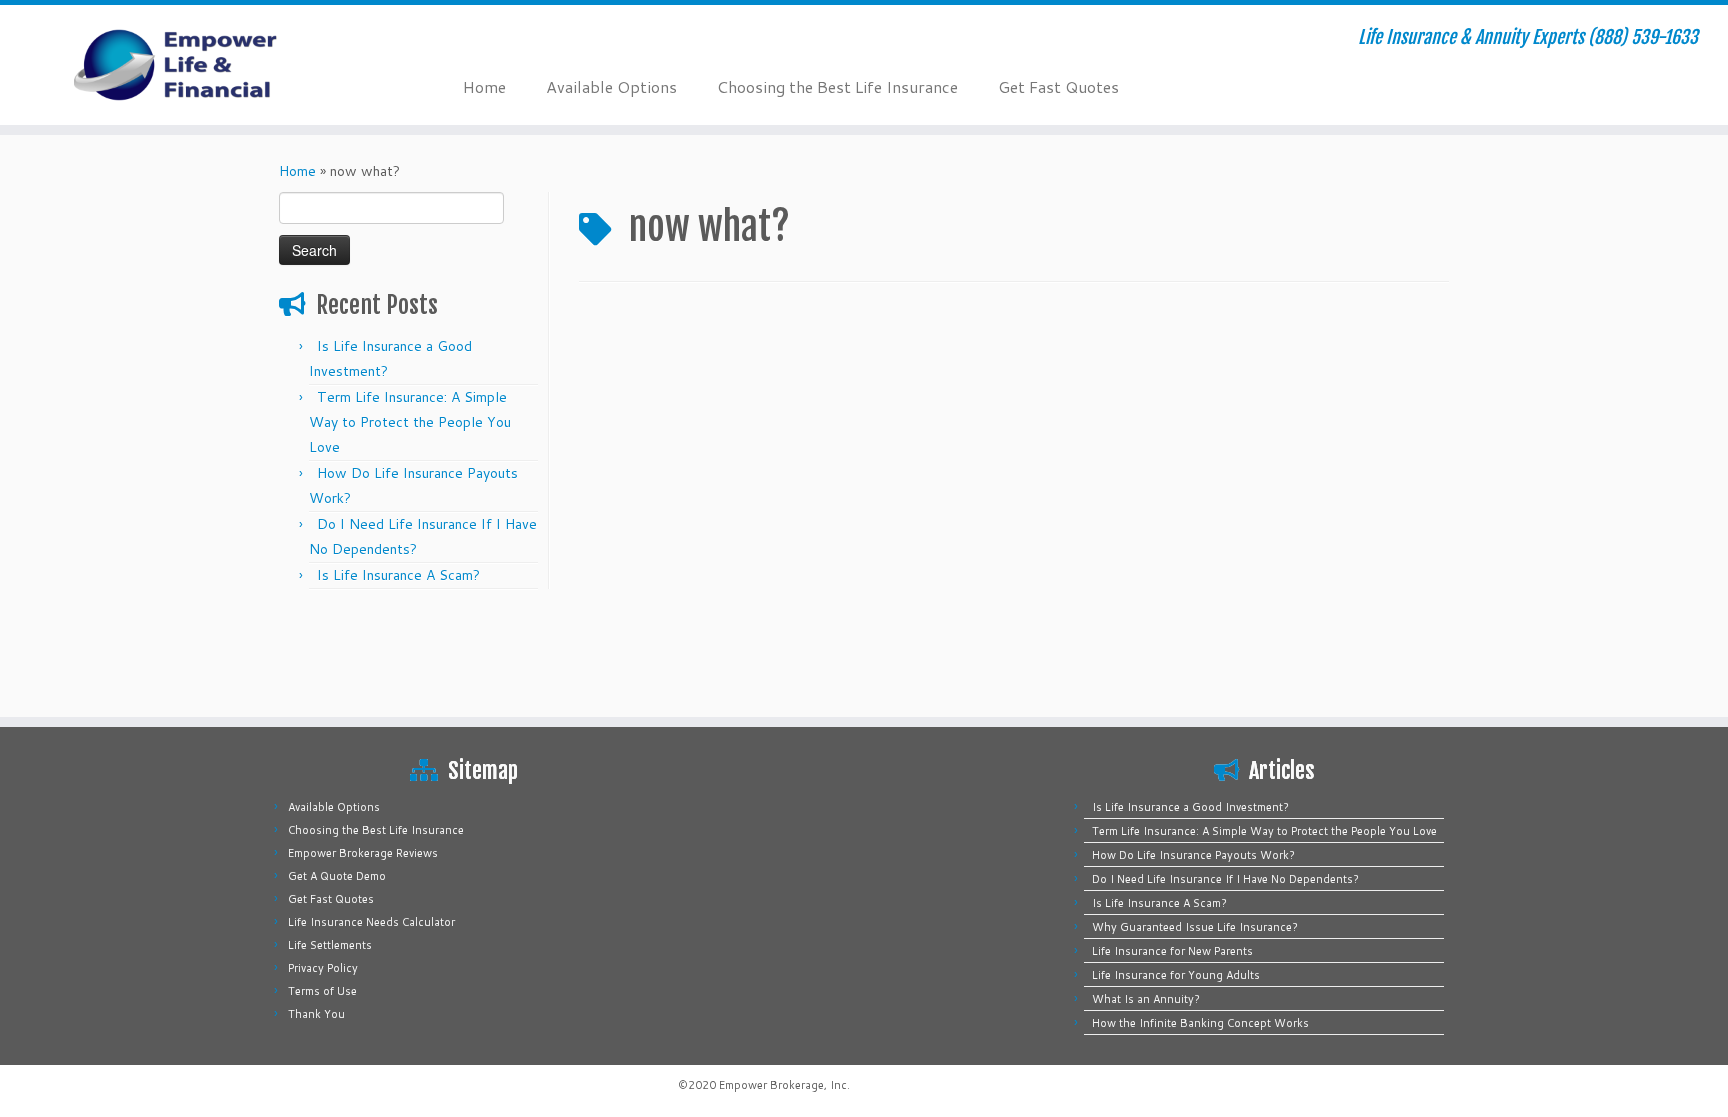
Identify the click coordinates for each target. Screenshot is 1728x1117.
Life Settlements (330, 945)
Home (484, 86)
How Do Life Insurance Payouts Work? (1193, 855)
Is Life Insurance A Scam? (398, 575)
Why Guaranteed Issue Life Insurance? (1195, 927)
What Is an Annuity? (1146, 999)
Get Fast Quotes (1058, 86)
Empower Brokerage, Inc (783, 1085)
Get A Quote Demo (337, 876)
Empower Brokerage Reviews (363, 853)
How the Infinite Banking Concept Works (1200, 1023)
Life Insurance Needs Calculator (371, 922)
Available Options (611, 86)
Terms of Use (322, 991)
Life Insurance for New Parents (1172, 951)
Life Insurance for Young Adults (1176, 975)
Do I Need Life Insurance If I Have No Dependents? (1225, 879)
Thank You (316, 1014)
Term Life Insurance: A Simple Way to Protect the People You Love (410, 422)
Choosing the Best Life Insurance (837, 86)
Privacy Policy (323, 968)
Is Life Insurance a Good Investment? (1190, 807)
